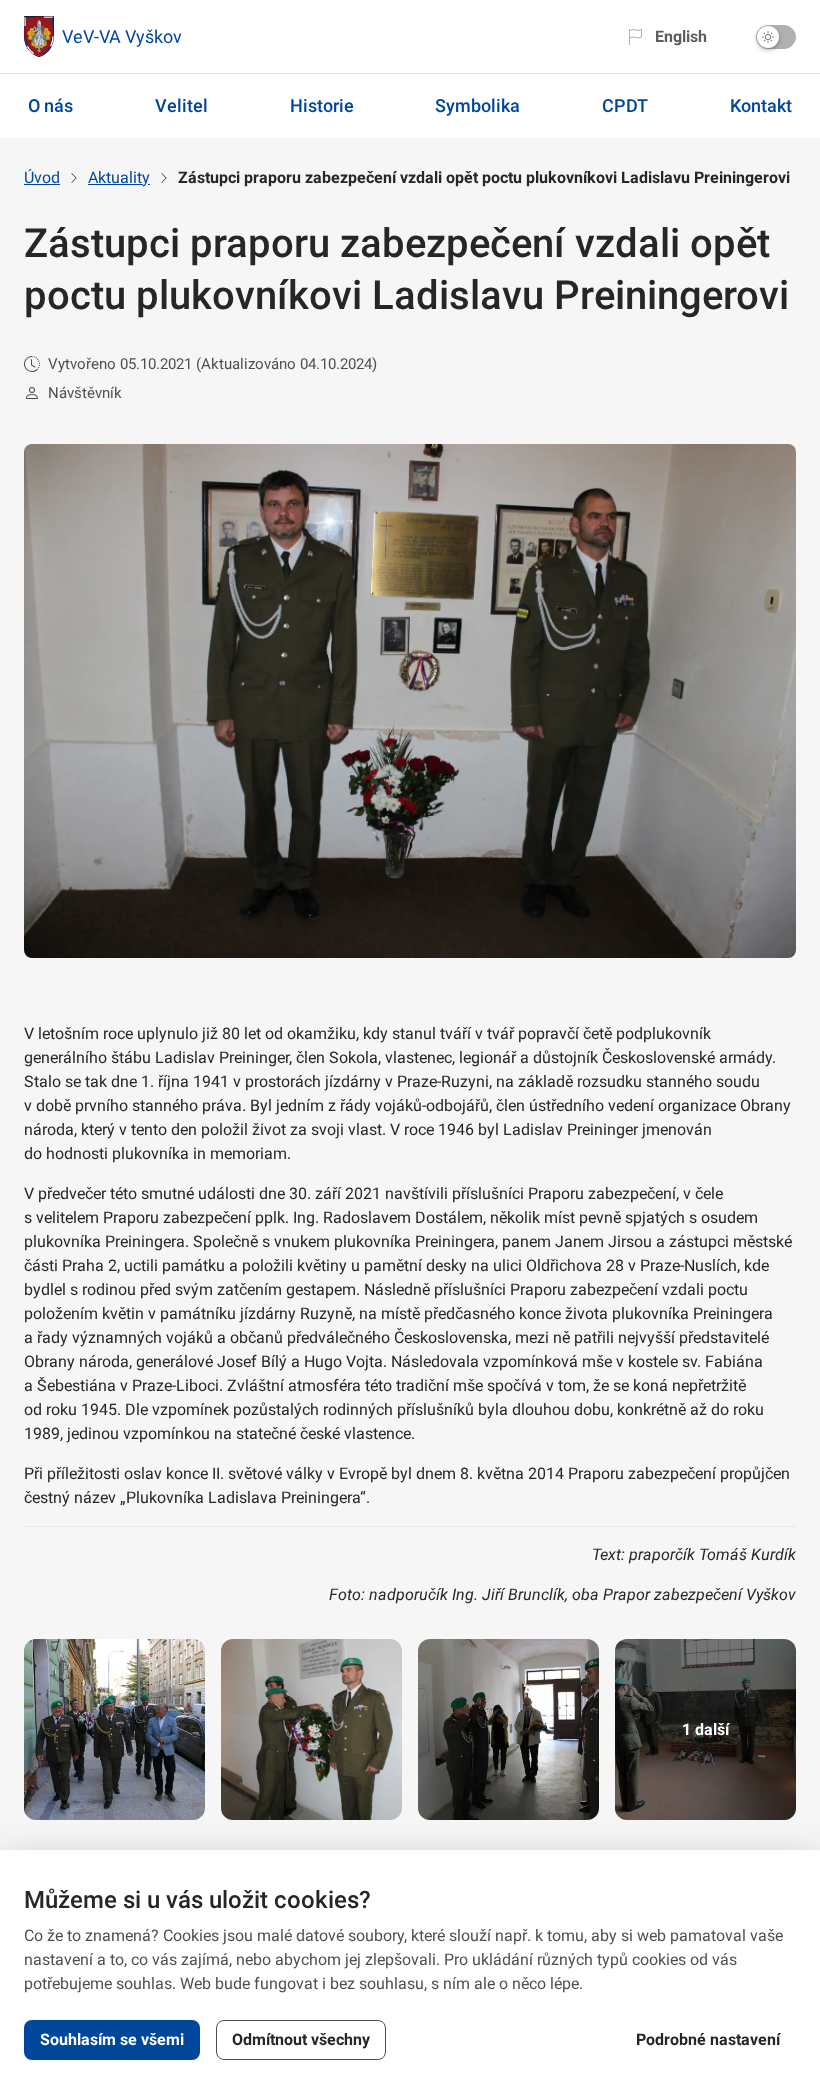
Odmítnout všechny (301, 2039)
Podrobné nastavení (708, 2039)
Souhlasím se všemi (112, 2039)
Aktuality (119, 177)
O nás (50, 105)
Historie (322, 105)
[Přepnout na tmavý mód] (776, 37)
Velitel (181, 105)
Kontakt (761, 105)
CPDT (625, 105)
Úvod (42, 177)
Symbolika (477, 105)
